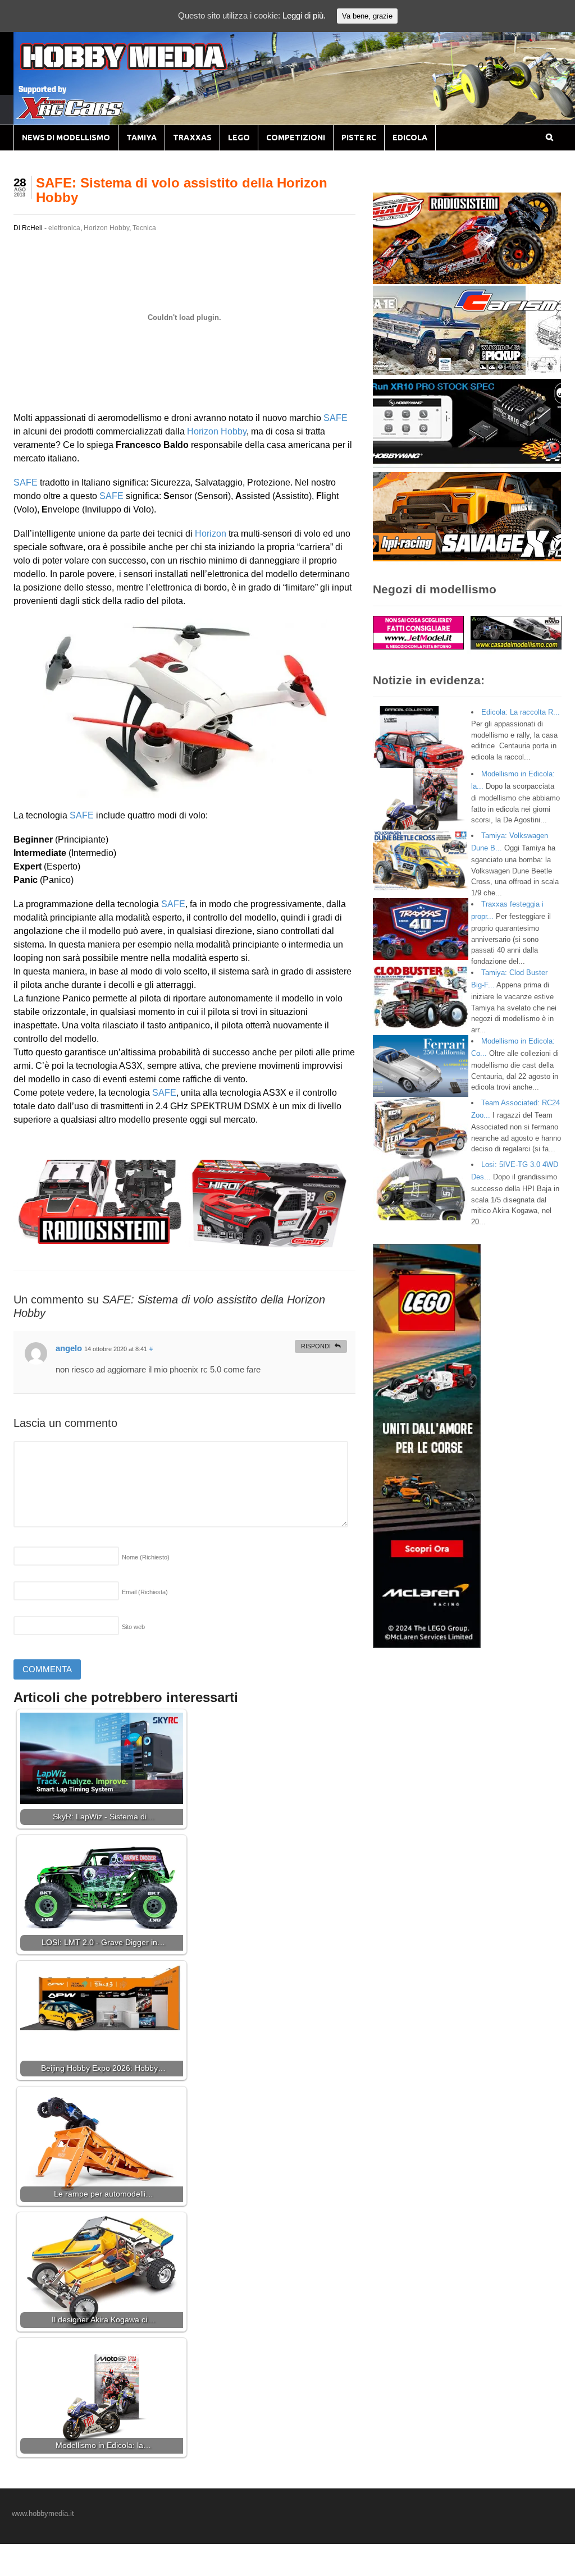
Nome (146, 1557)
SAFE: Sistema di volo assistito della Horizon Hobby (182, 190)
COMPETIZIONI (296, 138)
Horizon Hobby (106, 228)
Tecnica (144, 228)
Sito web (133, 1627)
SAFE (336, 418)
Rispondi (316, 1346)
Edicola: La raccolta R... (521, 712)
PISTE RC (359, 138)
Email (145, 1592)
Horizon (211, 534)
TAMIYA (142, 138)
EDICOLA (410, 138)
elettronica (64, 228)
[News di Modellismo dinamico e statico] (145, 68)
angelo (69, 1348)
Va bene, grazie (367, 16)
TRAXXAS (192, 138)
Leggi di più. (304, 15)
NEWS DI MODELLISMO (66, 138)
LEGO (239, 138)
